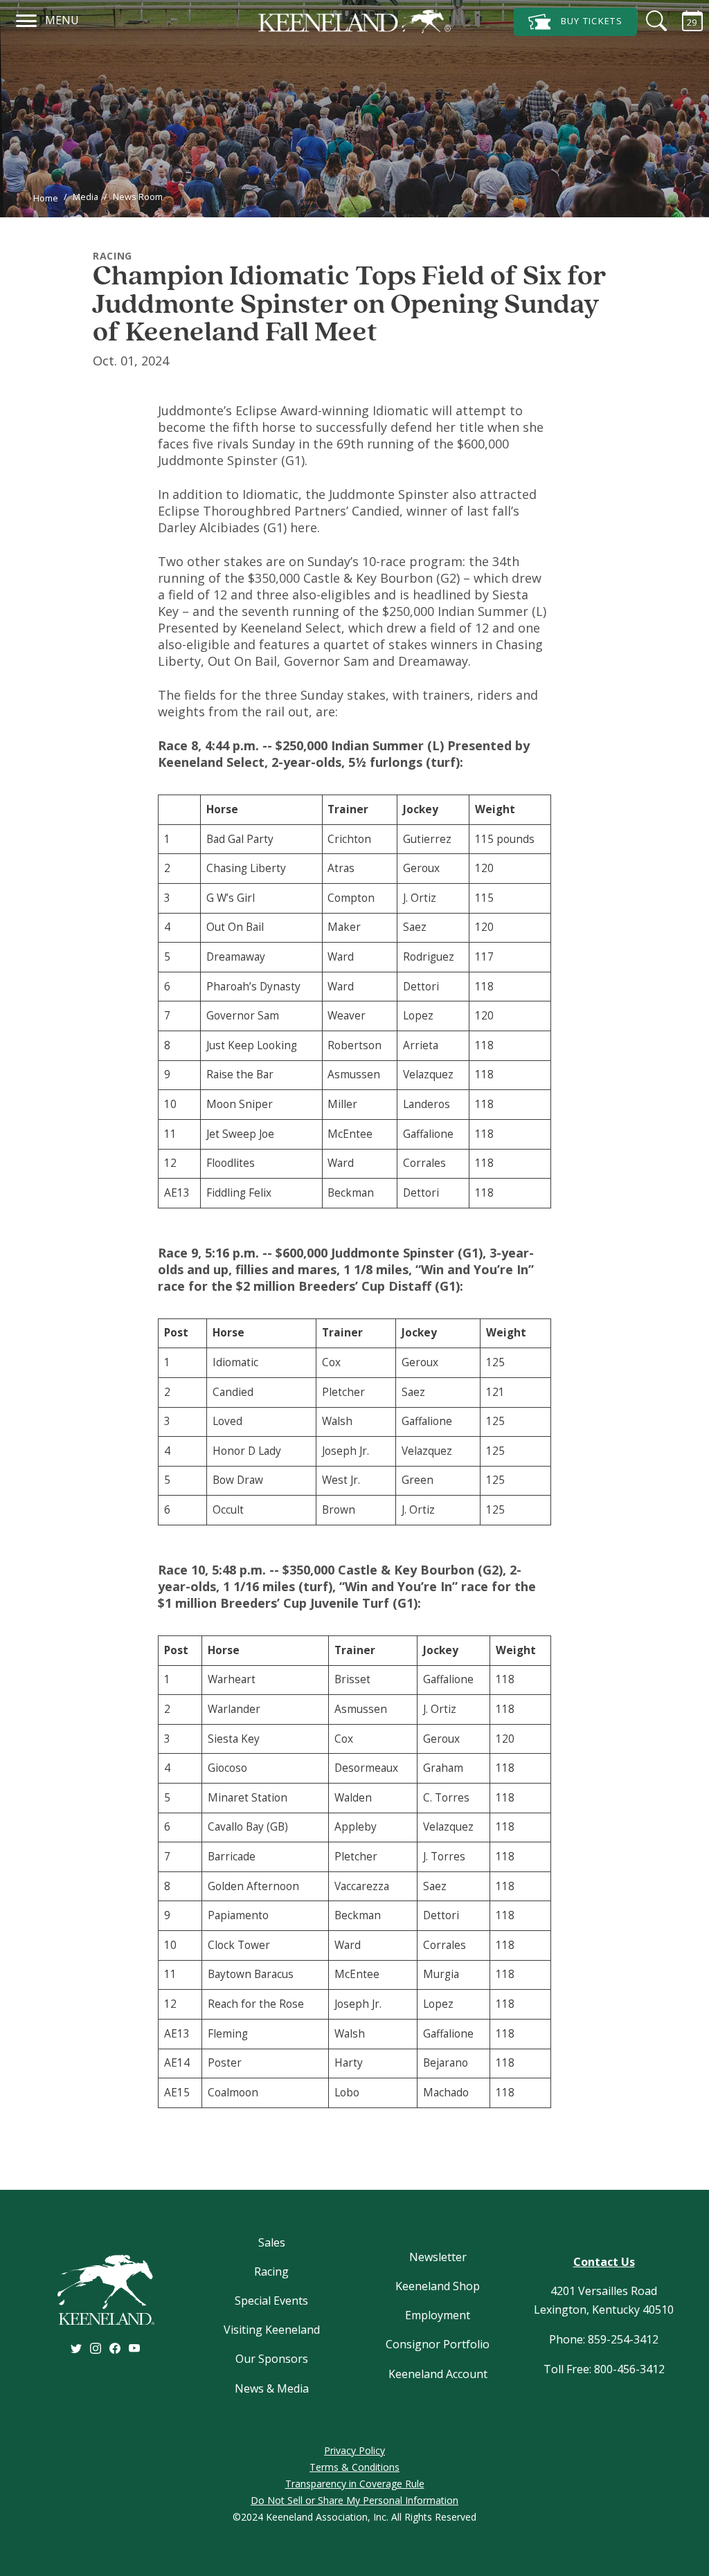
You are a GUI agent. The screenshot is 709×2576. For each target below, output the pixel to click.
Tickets (592, 21)
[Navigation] (27, 19)
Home (46, 198)
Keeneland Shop (438, 2286)
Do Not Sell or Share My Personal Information (354, 2500)
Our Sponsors (272, 2359)
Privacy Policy (354, 2450)
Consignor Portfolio (438, 2344)
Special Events (271, 2301)
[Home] (354, 21)
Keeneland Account (438, 2374)
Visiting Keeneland (272, 2330)
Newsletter (438, 2257)
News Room (138, 197)
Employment (438, 2315)
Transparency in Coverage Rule (355, 2484)
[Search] (648, 21)
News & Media (272, 2388)
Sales (272, 2242)
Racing (271, 2271)
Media (86, 197)
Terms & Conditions (354, 2467)
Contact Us (604, 2262)
